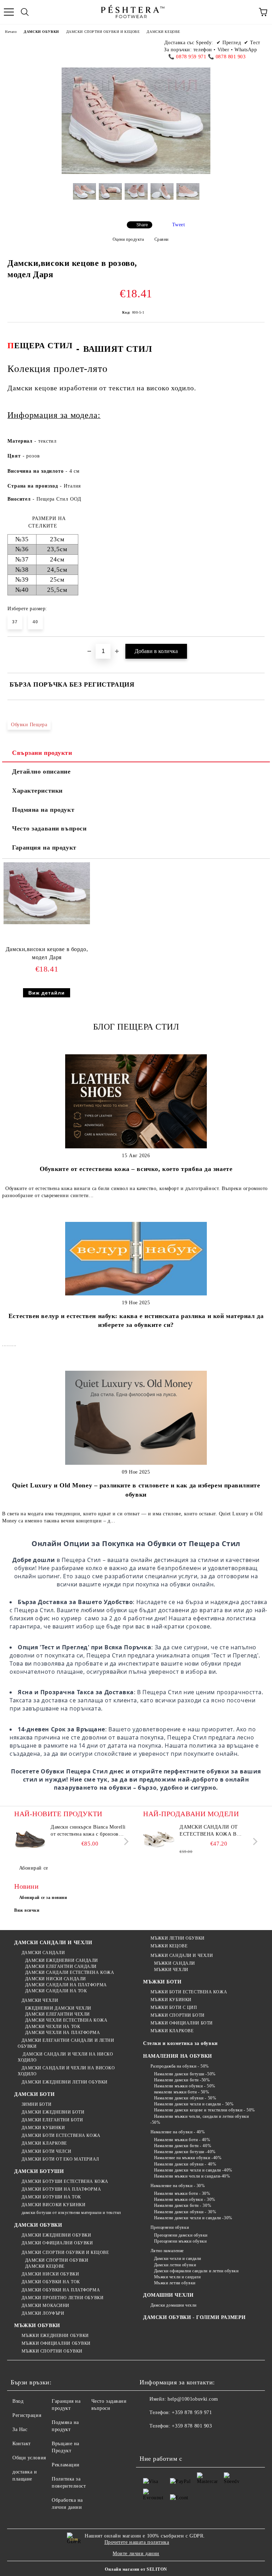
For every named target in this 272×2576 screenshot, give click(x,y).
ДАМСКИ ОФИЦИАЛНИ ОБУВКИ (57, 2243)
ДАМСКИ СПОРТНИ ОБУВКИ (57, 2260)
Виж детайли (47, 993)
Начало (11, 32)
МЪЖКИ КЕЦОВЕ (169, 1946)
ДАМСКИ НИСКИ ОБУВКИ (50, 2274)
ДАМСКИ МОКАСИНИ (46, 2306)
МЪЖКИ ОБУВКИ (37, 2326)
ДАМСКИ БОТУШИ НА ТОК (51, 2197)
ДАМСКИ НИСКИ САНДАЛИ (56, 1979)
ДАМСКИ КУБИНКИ (43, 2128)
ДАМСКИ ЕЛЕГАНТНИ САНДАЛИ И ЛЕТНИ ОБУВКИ (66, 2043)
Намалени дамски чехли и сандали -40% (193, 2170)
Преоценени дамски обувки (181, 2235)
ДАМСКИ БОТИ (34, 2094)
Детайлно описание (41, 771)
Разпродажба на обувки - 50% (180, 2066)
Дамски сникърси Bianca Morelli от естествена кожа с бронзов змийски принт (88, 1831)
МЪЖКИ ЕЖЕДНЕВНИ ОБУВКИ (55, 2336)
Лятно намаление (167, 2251)
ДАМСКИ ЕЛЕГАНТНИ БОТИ (52, 2120)
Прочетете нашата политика (137, 2542)
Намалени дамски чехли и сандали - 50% (194, 2104)
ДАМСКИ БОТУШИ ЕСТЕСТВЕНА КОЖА (65, 2181)
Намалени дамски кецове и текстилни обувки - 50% (205, 2110)
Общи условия (29, 2458)
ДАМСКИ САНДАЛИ (43, 1953)
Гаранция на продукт (44, 847)
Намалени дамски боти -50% (182, 2080)
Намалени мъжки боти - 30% (182, 2193)
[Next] (125, 1841)
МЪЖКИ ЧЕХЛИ (171, 1970)
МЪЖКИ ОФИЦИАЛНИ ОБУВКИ (56, 2343)
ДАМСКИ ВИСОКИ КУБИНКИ (53, 2205)
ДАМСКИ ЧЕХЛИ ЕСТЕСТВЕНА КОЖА (66, 2020)
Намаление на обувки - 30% (178, 2186)
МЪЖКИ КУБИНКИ (171, 2000)
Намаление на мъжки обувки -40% (188, 2158)
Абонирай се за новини (43, 1898)
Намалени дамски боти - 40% (183, 2146)
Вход (18, 2401)
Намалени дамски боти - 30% (183, 2205)
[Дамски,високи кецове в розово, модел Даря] (84, 197)
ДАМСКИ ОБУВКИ (41, 32)
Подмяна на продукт (43, 810)
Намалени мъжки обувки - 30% (185, 2199)
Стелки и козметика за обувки (180, 2043)
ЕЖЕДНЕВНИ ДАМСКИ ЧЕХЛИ (58, 2008)
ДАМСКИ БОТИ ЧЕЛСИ (46, 2151)
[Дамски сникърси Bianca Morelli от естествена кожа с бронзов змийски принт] (30, 1840)
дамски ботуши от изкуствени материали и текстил (71, 2213)
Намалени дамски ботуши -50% (185, 2074)
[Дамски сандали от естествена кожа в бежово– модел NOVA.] (159, 1840)
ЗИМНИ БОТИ (36, 2104)
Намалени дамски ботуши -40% (185, 2152)
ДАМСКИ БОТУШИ (39, 2171)
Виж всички (27, 1910)
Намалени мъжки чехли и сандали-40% (192, 2176)
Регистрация (27, 2415)
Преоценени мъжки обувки (180, 2241)
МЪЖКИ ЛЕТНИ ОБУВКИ (178, 1938)
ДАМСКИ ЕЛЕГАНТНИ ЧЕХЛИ (58, 2014)
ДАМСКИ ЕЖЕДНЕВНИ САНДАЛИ (62, 1960)
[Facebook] (149, 2440)
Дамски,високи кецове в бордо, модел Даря (47, 953)
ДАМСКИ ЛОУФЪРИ (43, 2313)
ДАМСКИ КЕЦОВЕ (163, 32)
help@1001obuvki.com (193, 2399)
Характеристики (37, 791)
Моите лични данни (136, 2554)
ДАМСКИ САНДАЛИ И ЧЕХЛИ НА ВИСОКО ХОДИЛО (66, 2071)
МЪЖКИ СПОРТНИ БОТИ (178, 2015)
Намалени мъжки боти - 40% (182, 2140)
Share (142, 225)
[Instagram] (180, 2440)
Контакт (22, 2444)
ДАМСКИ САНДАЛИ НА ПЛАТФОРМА (66, 1985)
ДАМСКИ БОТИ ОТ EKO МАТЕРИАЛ (60, 2159)
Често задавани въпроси (49, 828)
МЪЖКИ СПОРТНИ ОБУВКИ (52, 2351)
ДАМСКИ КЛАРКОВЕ (44, 2143)
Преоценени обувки (170, 2227)
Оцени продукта (128, 239)
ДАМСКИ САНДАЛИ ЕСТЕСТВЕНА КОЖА (70, 1972)
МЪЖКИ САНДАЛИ (175, 1963)
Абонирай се (34, 1868)
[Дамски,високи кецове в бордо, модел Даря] (47, 923)
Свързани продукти (42, 753)
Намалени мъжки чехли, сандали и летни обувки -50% (199, 2119)
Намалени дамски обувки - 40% (185, 2164)
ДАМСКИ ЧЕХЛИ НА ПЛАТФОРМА (63, 2033)
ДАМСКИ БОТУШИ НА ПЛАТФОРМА (61, 2189)
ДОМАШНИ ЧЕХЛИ (168, 2295)
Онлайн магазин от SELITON (136, 2569)
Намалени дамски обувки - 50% (185, 2098)
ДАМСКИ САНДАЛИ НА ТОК (56, 1991)
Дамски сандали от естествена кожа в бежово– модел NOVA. (211, 1831)
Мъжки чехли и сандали (177, 2277)
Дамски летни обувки (175, 2265)
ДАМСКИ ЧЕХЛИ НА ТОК (53, 2027)
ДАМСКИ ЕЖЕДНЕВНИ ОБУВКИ (56, 2235)
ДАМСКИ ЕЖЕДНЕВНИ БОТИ (53, 2112)
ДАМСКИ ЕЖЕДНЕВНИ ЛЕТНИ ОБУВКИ (65, 2082)
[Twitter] (164, 2440)
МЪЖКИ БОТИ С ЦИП (174, 2007)
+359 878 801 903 (192, 2426)
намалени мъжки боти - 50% (182, 2092)
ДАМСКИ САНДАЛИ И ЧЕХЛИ (53, 1943)
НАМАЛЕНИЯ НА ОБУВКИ (178, 2056)
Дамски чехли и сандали (178, 2259)
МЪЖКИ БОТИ (162, 1982)
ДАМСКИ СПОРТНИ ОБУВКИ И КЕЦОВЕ (103, 32)
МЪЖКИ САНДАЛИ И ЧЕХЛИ (182, 1956)
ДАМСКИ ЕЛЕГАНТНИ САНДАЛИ (61, 1966)
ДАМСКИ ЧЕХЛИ (40, 2000)
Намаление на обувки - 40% (178, 2132)
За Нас (20, 2429)
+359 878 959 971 (192, 2412)
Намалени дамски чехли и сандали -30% (193, 2218)
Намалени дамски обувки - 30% (185, 2212)
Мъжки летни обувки (175, 2283)
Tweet (179, 225)
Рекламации (66, 2465)
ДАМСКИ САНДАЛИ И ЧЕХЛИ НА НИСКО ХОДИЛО (65, 2057)
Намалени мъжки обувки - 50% (185, 2086)
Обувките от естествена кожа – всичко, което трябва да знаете (136, 1169)
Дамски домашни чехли (174, 2305)
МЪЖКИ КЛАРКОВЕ (172, 2031)
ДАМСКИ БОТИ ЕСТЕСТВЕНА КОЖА (61, 2135)
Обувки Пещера (29, 725)
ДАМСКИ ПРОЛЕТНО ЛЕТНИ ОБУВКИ (63, 2298)
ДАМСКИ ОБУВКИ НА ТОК (51, 2282)
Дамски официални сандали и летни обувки (196, 2271)
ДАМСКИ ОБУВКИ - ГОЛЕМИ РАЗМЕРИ (194, 2317)
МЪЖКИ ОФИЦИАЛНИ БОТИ (182, 2023)
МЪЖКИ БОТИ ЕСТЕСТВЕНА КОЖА (189, 1992)
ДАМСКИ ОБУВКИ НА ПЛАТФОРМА (61, 2290)
